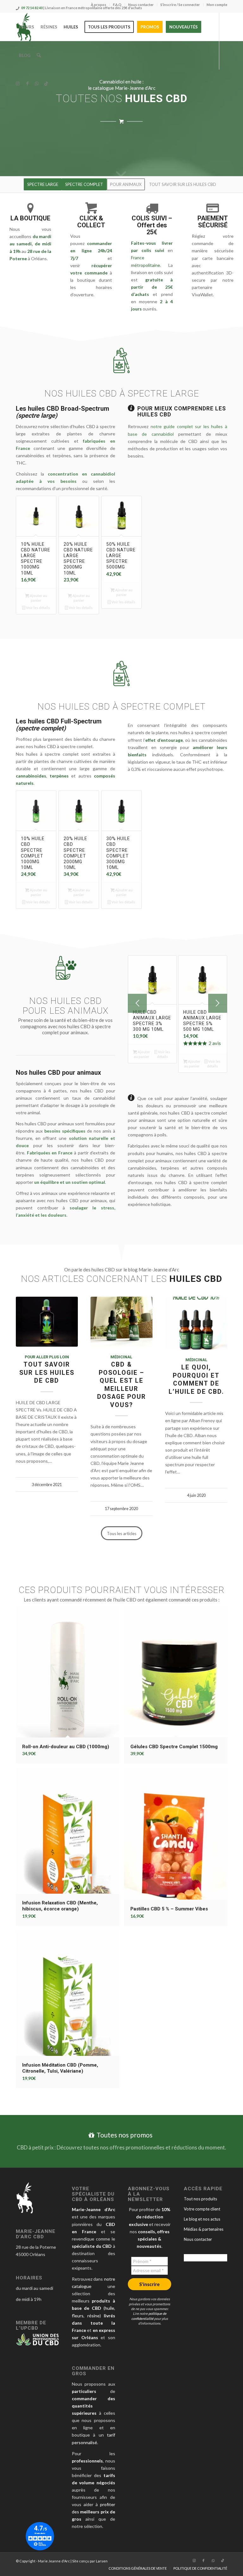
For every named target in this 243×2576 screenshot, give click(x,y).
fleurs (78, 2316)
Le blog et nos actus (202, 2219)
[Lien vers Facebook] (27, 83)
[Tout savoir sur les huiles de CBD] (47, 1322)
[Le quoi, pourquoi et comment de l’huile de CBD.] (196, 1323)
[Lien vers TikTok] (46, 83)
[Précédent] (137, 1003)
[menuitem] (99, 5)
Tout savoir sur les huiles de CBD (47, 1373)
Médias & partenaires (204, 2229)
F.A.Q (117, 5)
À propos (99, 5)
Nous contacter (141, 5)
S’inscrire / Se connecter (180, 5)
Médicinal (121, 1357)
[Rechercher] (39, 55)
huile (109, 2308)
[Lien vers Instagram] (18, 83)
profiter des (93, 2512)
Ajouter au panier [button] (38, 598)
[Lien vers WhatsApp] (37, 83)
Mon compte (217, 5)
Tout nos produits (200, 2199)
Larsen (102, 2561)
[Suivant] (218, 1003)
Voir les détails (38, 608)
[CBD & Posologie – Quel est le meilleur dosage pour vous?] (121, 1322)
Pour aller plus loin (47, 1357)
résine (93, 2316)
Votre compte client (202, 2209)
